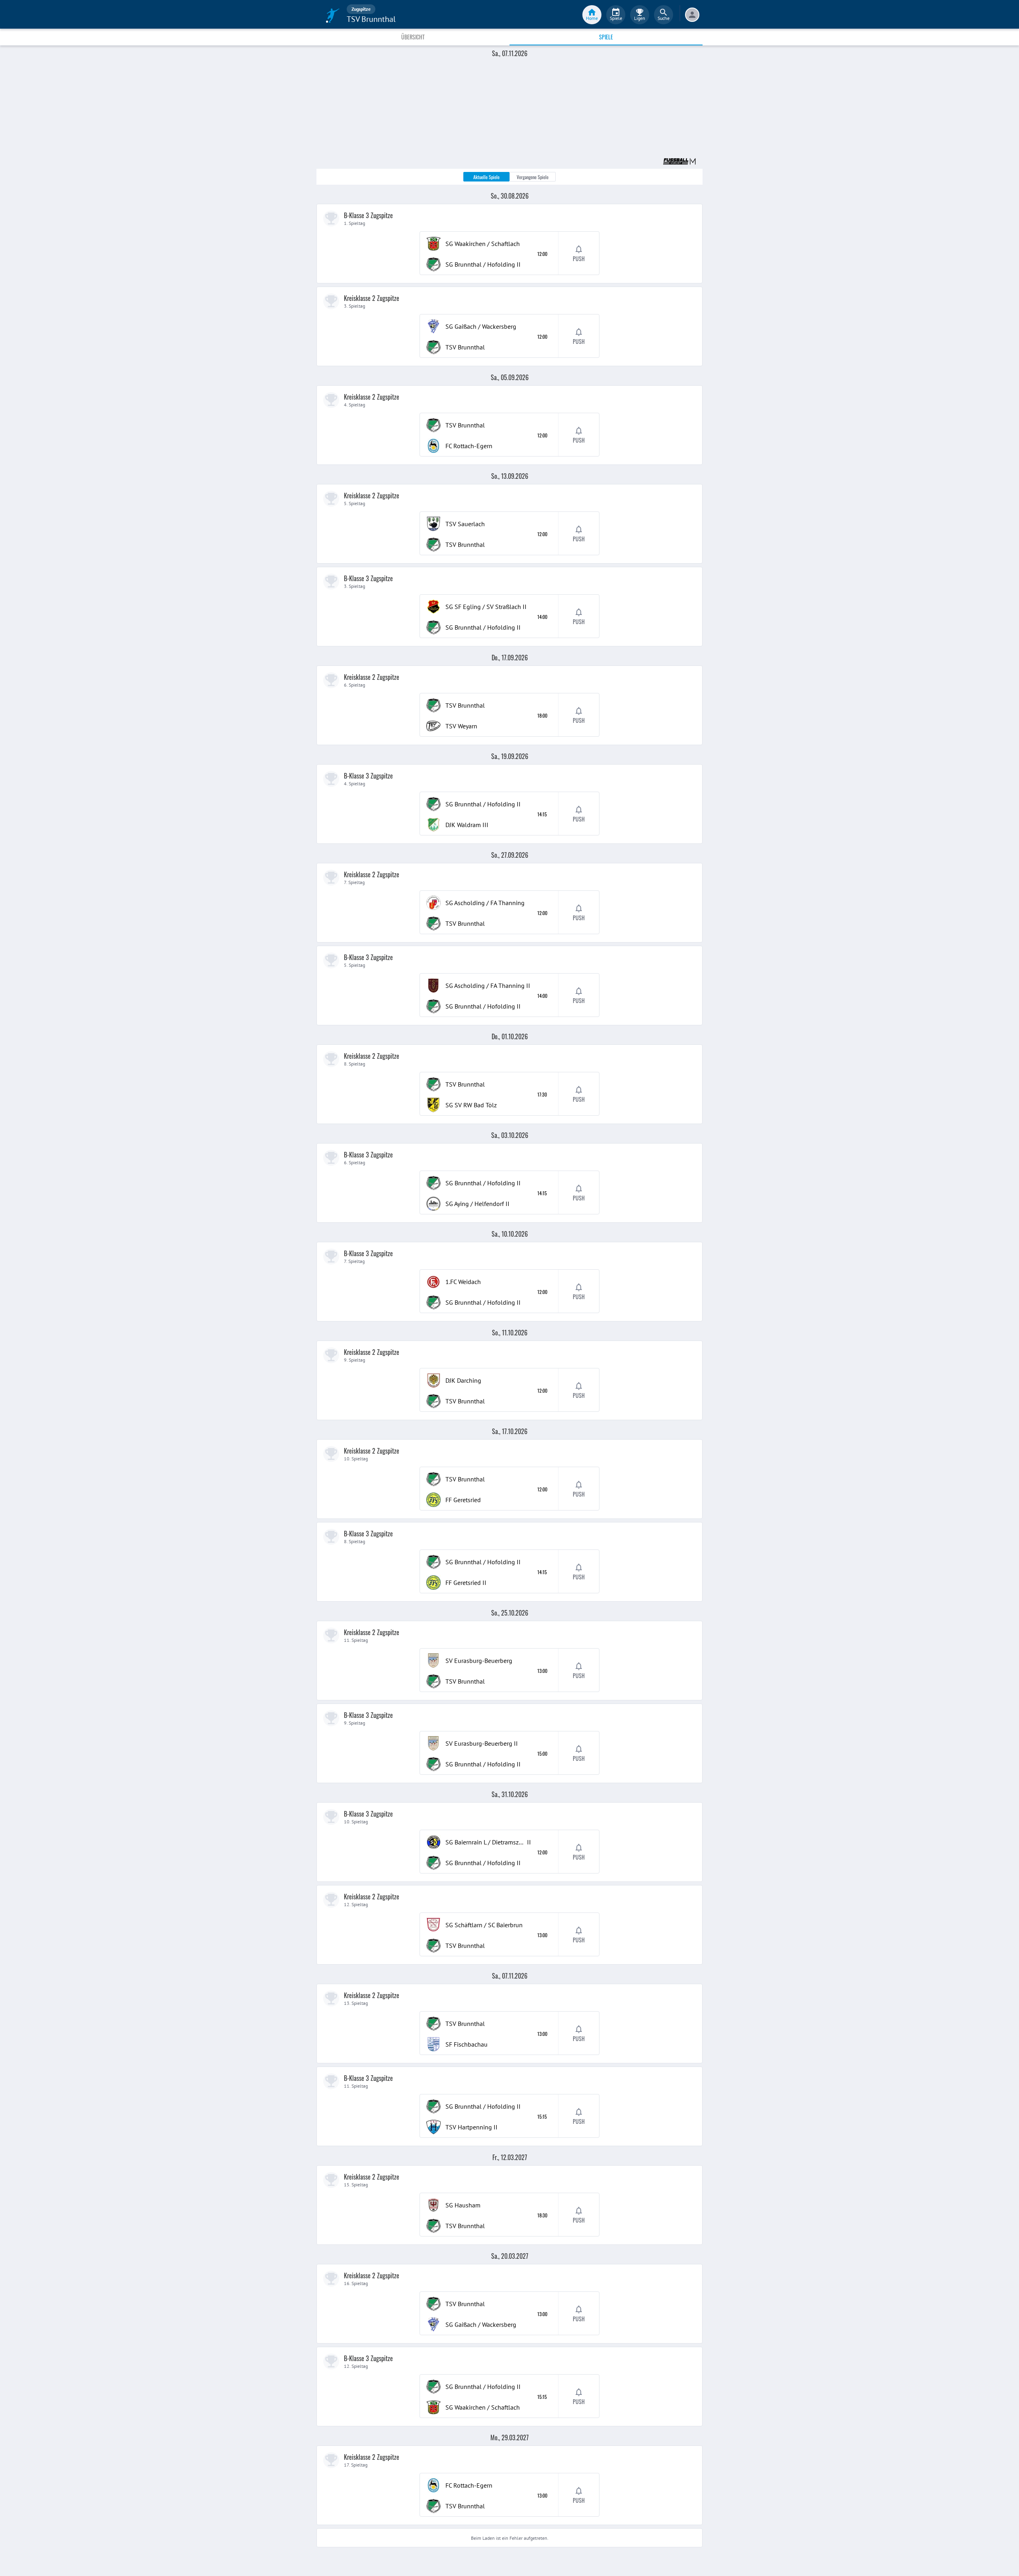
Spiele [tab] (606, 37)
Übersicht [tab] (413, 37)
